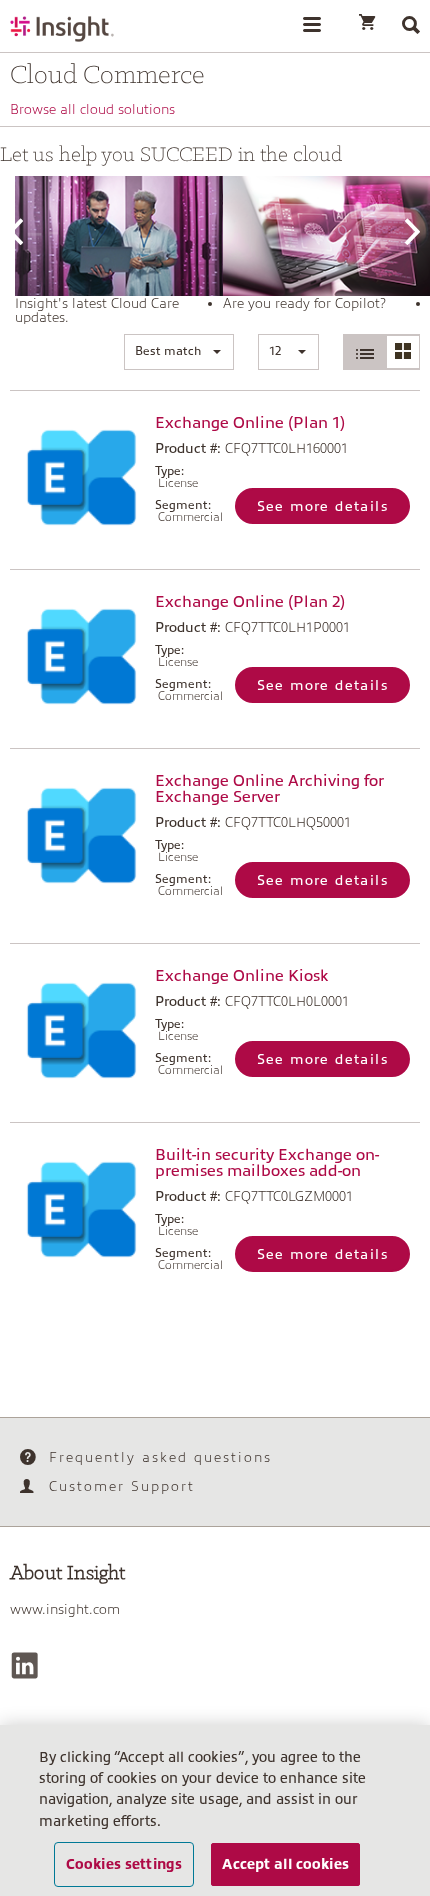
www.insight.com (65, 1609)
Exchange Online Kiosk (242, 976)
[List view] (365, 352)
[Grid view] (402, 352)
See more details (322, 506)
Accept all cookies (285, 1864)
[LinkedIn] (24, 1665)
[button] (179, 352)
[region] (215, 1810)
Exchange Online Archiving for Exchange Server (269, 789)
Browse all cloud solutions (92, 109)
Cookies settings (124, 1864)
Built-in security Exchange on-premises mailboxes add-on (267, 1163)
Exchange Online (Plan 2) (250, 602)
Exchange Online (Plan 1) (250, 423)
